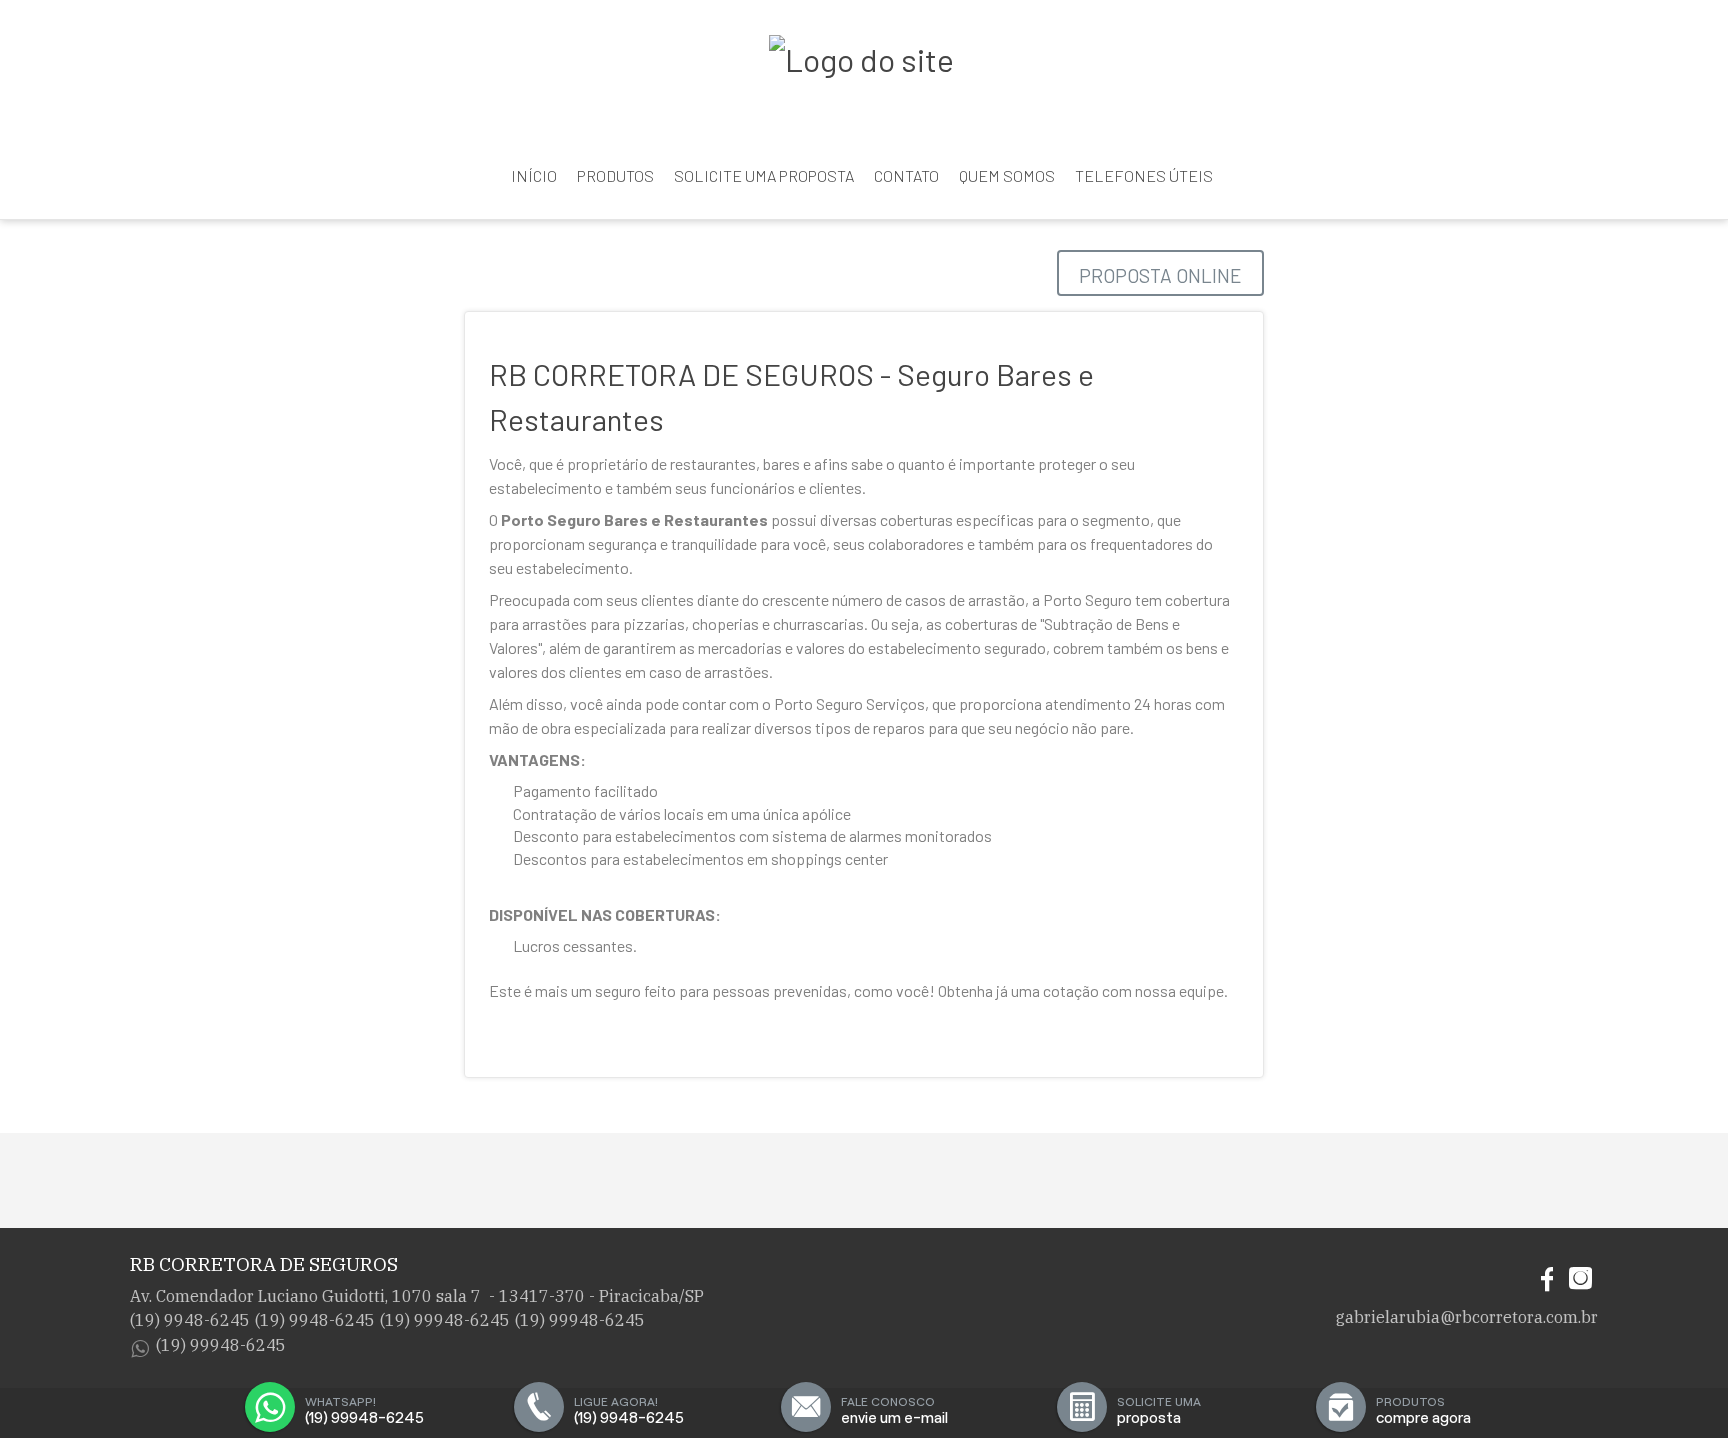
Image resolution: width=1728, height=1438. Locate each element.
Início (534, 175)
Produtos (615, 175)
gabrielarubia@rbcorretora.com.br (1467, 1317)
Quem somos (1007, 175)
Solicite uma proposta (764, 175)
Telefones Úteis (1144, 175)
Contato (906, 175)
